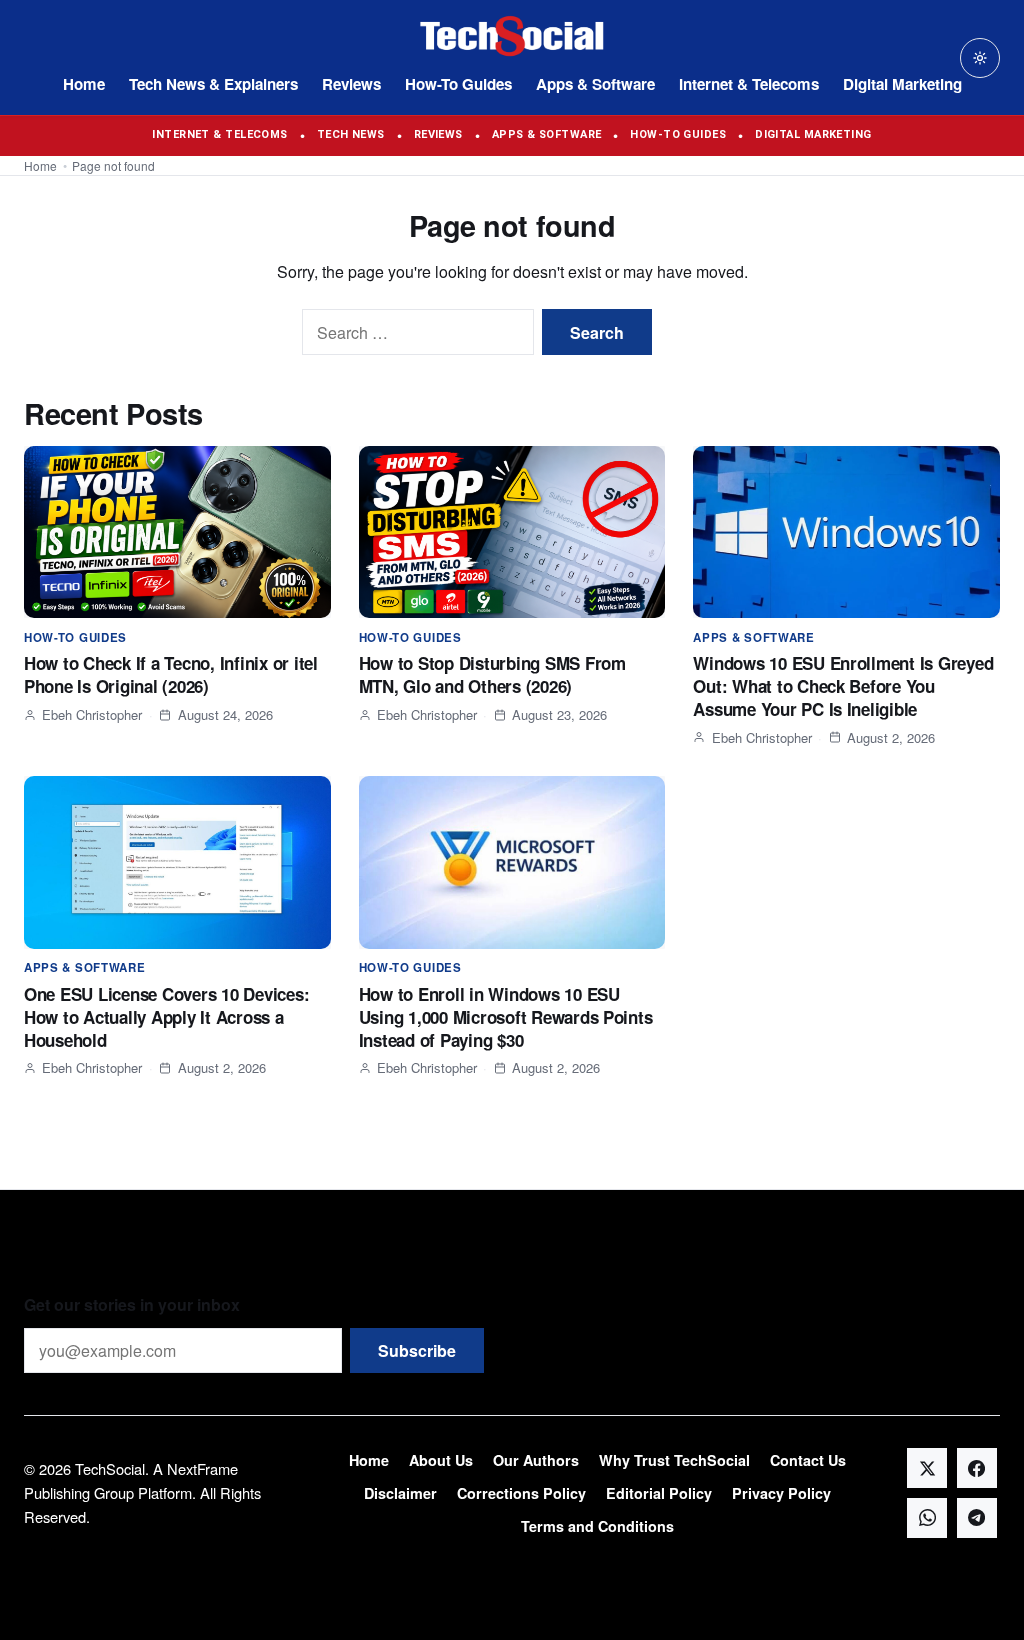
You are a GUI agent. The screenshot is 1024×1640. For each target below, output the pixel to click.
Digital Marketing (902, 84)
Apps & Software (595, 84)
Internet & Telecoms (749, 84)
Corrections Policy (521, 1493)
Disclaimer (400, 1493)
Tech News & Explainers (213, 84)
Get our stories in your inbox (132, 1304)
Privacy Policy (781, 1493)
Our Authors (536, 1460)
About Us (441, 1460)
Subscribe (417, 1350)
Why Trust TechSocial (674, 1460)
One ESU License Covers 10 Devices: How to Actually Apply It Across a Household (166, 1017)
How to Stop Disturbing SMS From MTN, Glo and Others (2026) (492, 674)
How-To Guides (458, 84)
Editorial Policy (659, 1493)
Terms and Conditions (597, 1526)
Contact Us (808, 1460)
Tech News (351, 134)
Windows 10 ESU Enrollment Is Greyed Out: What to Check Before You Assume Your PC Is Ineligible (843, 686)
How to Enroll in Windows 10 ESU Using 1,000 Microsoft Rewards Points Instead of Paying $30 (506, 1017)
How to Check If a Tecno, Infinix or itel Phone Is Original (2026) (171, 674)
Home (84, 84)
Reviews (351, 84)
